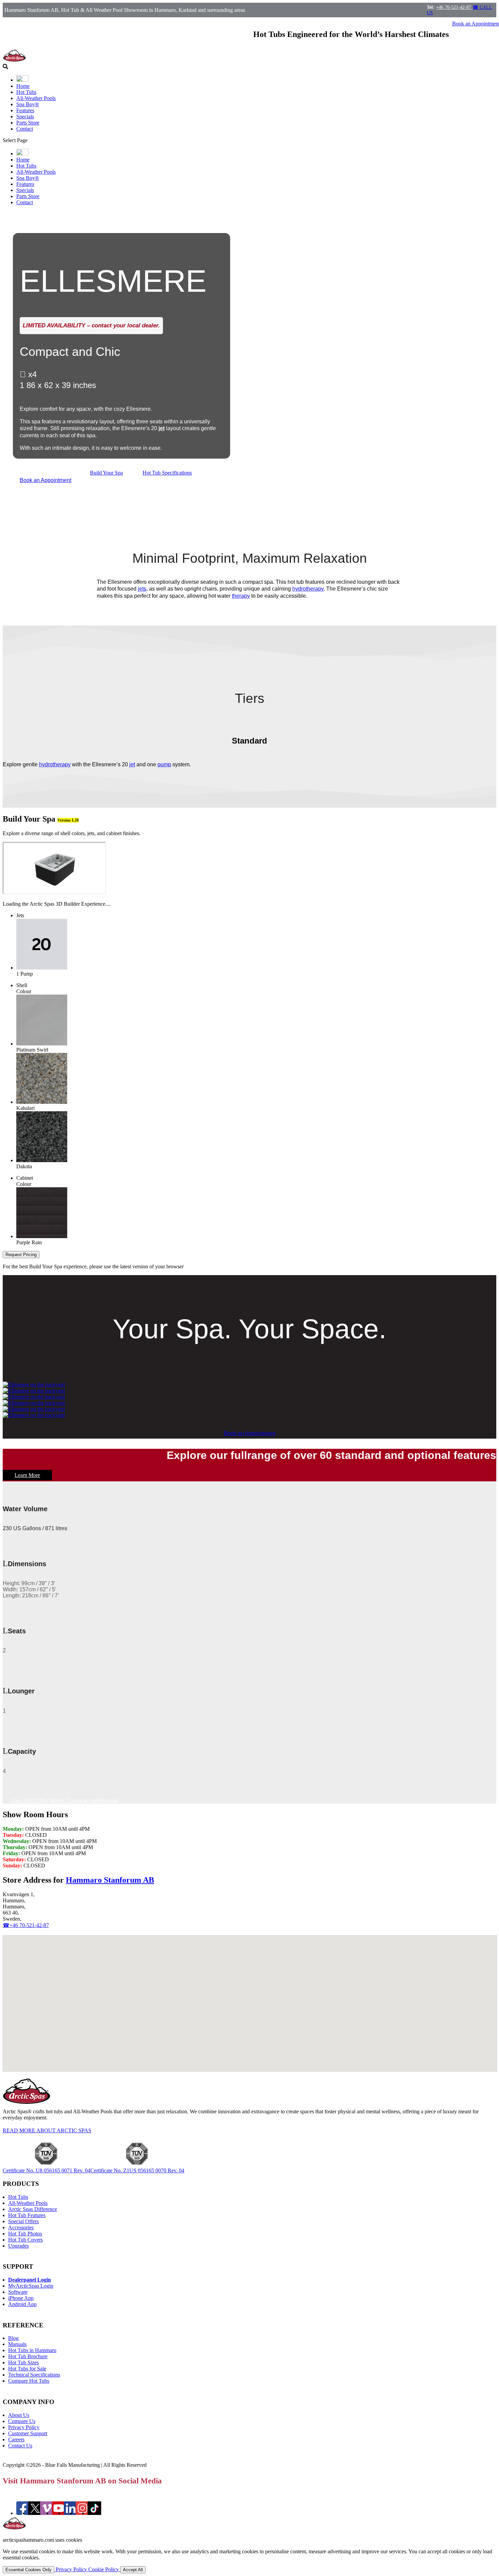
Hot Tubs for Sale (27, 2369)
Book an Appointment (45, 480)
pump (164, 764)
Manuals (17, 2344)
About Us (19, 2415)
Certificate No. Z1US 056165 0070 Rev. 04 (137, 2170)
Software (18, 2292)
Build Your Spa (106, 473)
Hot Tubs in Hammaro (32, 2350)
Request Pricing (21, 1255)
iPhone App (21, 2298)
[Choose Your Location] (22, 80)
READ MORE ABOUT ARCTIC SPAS (47, 2130)
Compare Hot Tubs (29, 2381)
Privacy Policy (24, 2427)
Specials (25, 117)
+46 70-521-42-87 (454, 7)
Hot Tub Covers (25, 2240)
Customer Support (28, 2433)
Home (23, 86)
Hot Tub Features (27, 2215)
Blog (13, 2338)
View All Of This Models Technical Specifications (64, 1800)
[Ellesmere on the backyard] (34, 1385)
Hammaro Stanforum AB (110, 1880)
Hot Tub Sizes (23, 2362)
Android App (22, 2304)
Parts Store (28, 123)
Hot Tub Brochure (28, 2356)
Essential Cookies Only (29, 2570)
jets (142, 589)
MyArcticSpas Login (31, 2286)
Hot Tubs (26, 92)
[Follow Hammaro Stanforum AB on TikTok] (94, 2513)
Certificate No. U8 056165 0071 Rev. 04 (47, 2170)
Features (25, 110)
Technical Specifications (34, 2375)
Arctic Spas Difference (33, 2209)
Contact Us (20, 2446)
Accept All (133, 2570)
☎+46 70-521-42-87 (26, 1925)
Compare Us (22, 2421)
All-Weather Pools (36, 98)
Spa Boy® (28, 104)
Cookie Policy (104, 2569)
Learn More (27, 1475)
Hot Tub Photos (25, 2234)
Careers (16, 2439)
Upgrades (19, 2246)
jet (162, 428)
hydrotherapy (308, 589)
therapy (241, 596)
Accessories (21, 2227)
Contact (25, 129)
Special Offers (23, 2221)
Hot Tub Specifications (167, 473)
